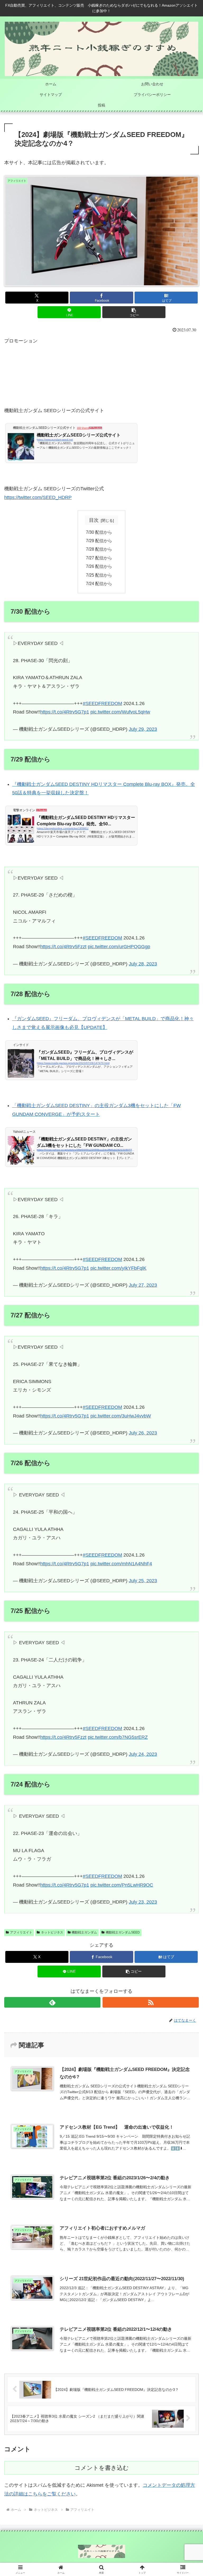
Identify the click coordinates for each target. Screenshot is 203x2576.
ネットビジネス (52, 1932)
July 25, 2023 (143, 1581)
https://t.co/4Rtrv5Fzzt (63, 947)
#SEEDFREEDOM (102, 703)
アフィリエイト (21, 1932)
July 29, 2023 (143, 729)
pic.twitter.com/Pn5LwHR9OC (122, 1885)
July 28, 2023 (143, 964)
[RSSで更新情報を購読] (151, 2002)
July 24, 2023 (143, 1754)
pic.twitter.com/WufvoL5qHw (120, 712)
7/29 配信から (99, 541)
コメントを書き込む (102, 2468)
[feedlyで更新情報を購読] (52, 2002)
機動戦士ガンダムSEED (123, 1932)
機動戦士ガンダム (84, 1932)
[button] (134, 312)
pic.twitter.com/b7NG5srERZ (118, 1737)
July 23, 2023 (143, 1902)
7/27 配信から (99, 558)
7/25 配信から (99, 575)
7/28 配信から (99, 549)
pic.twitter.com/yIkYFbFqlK (118, 1268)
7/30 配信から (99, 532)
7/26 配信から (99, 566)
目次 (94, 520)
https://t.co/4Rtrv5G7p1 (65, 712)
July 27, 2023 (143, 1285)
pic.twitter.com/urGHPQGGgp (119, 947)
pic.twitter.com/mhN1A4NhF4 (121, 1564)
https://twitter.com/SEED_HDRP (38, 497)
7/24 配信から (99, 583)
